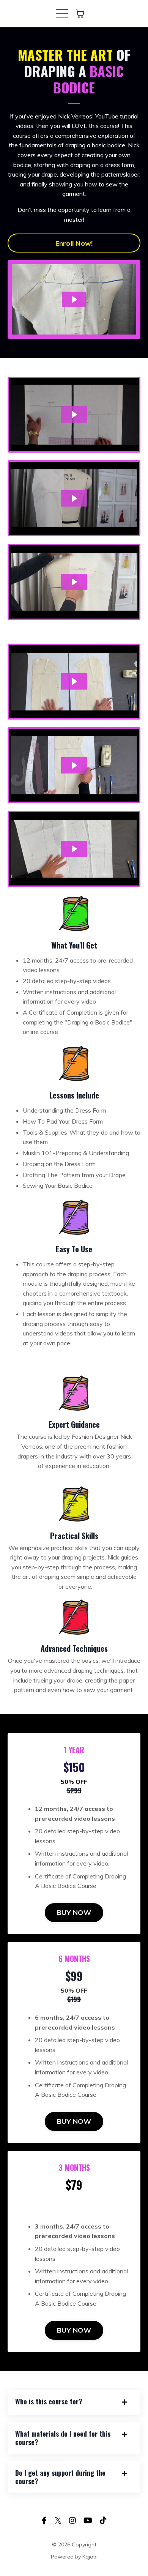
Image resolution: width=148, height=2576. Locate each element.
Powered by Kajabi (74, 2557)
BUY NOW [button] (74, 1912)
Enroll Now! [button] (74, 243)
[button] (74, 1085)
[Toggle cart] (80, 14)
